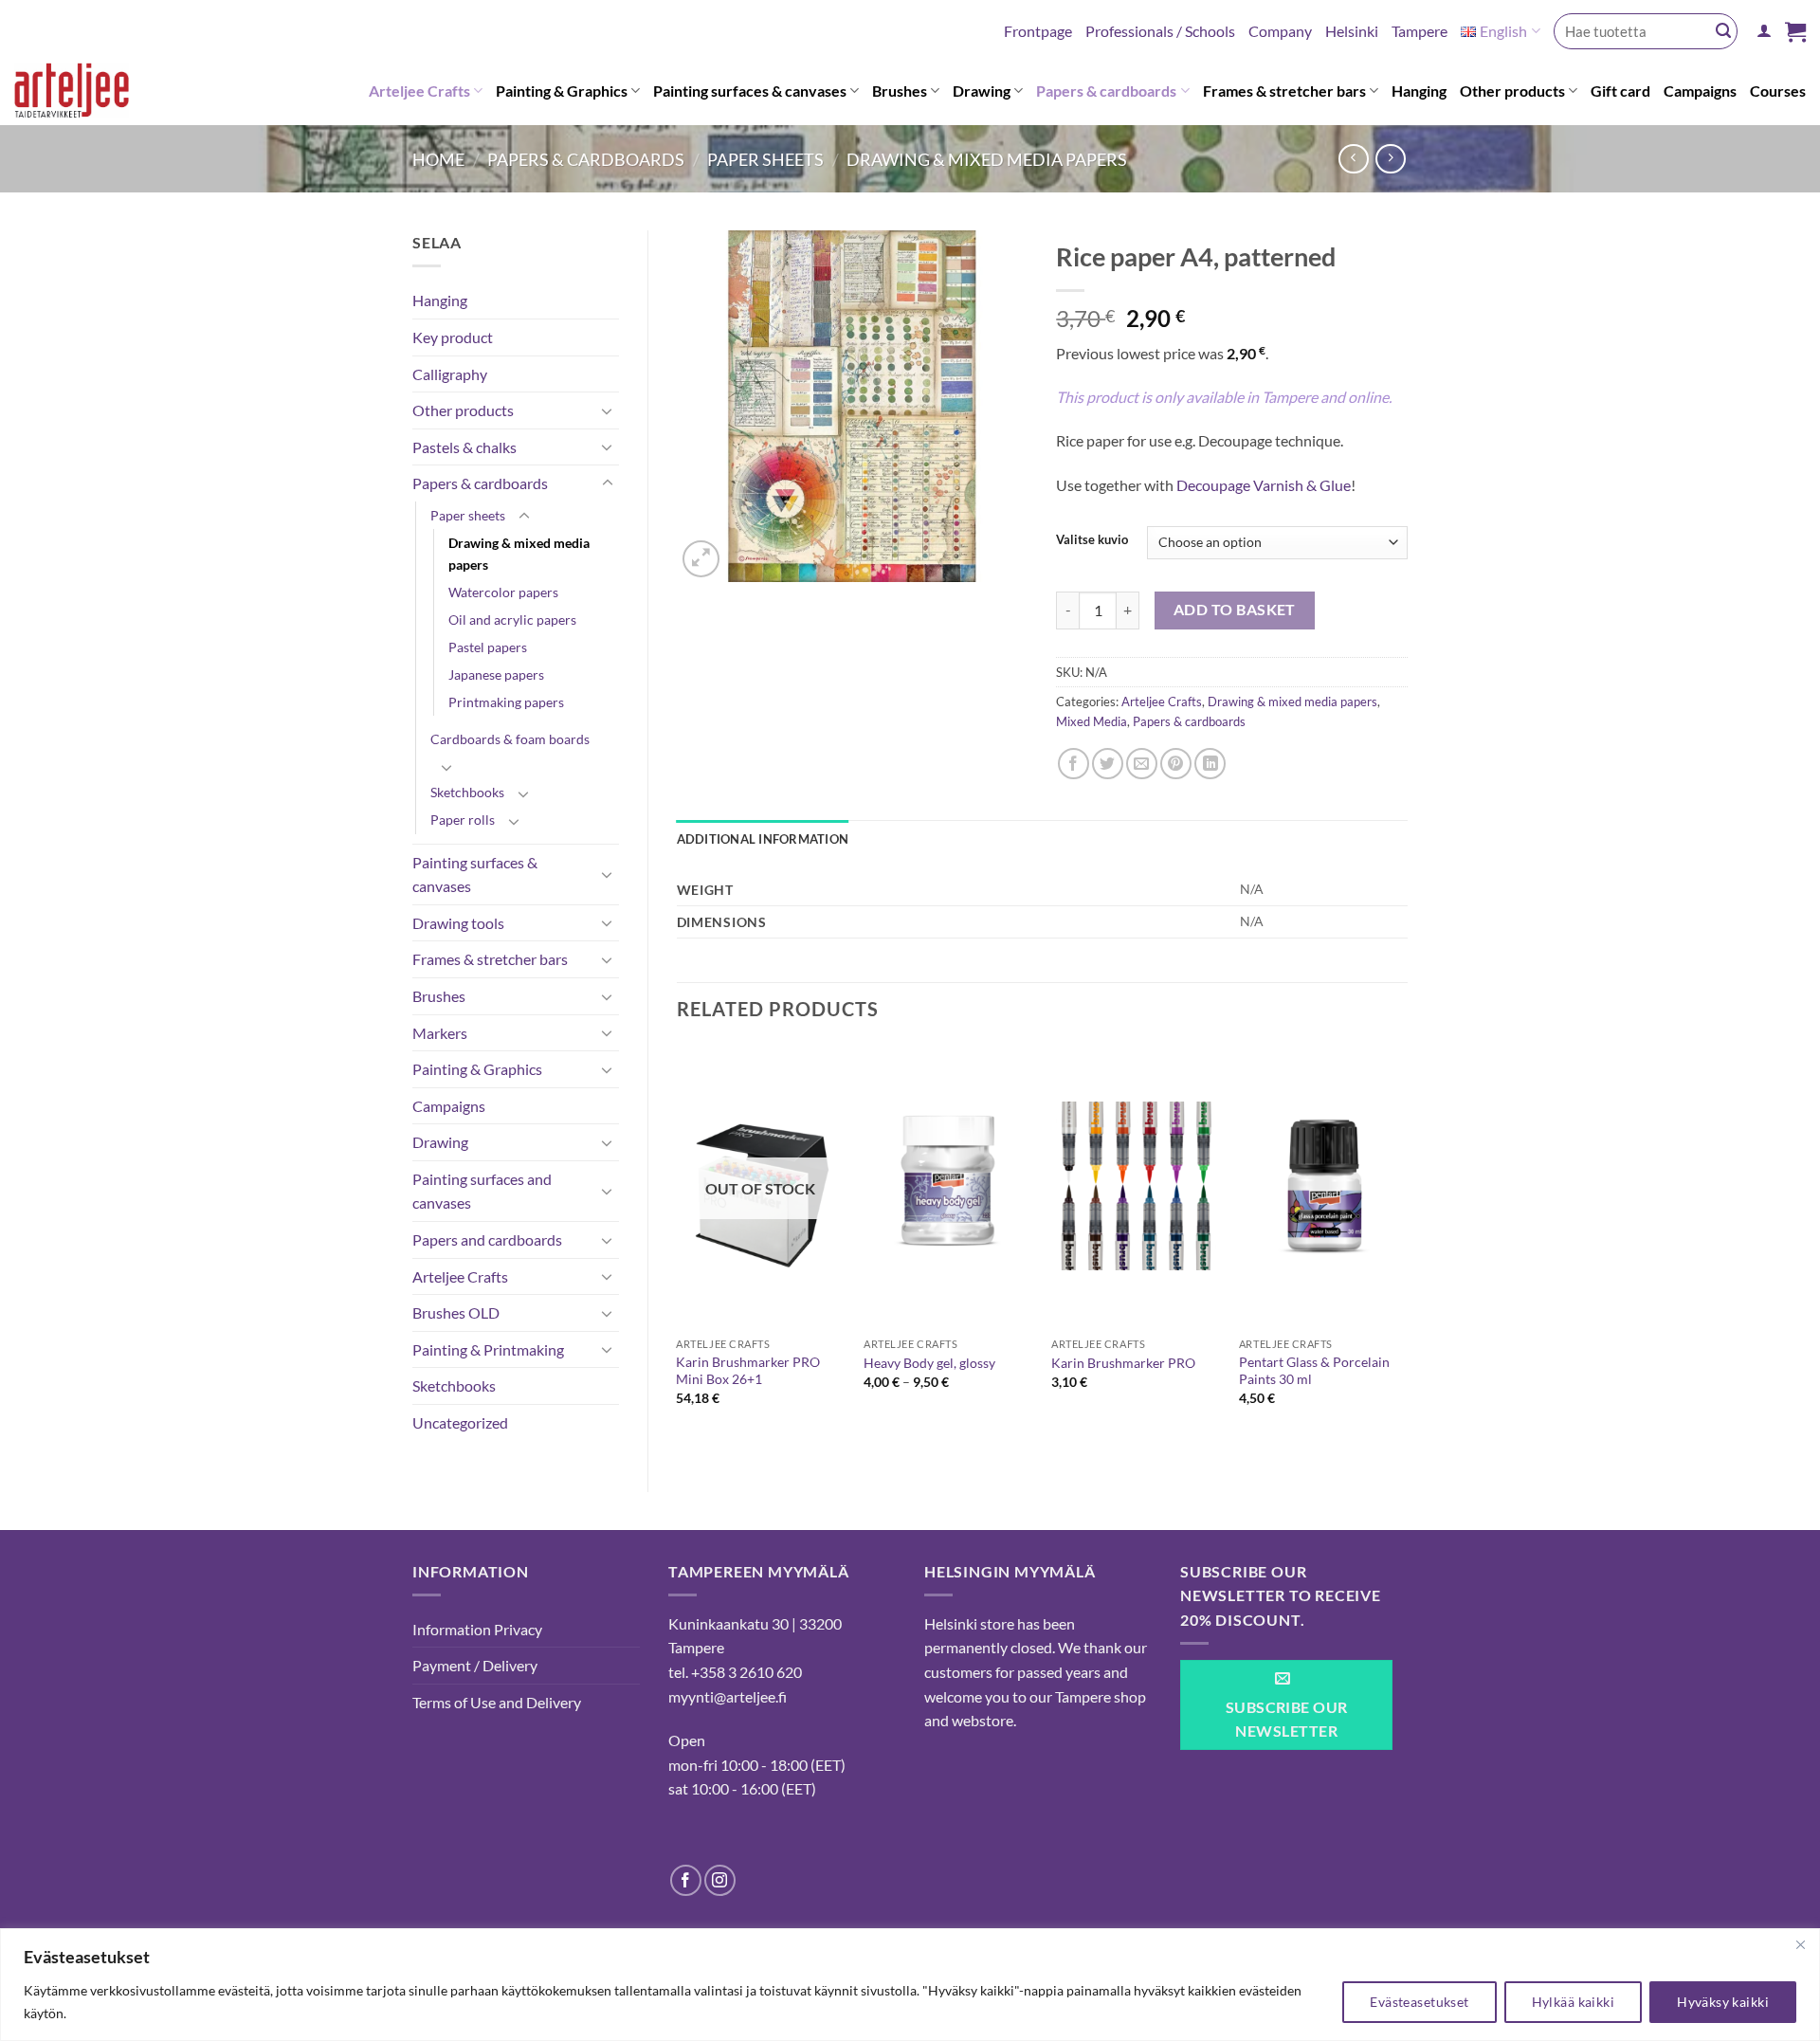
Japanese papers (496, 674)
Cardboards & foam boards (510, 739)
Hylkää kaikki (1573, 2002)
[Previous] (678, 1241)
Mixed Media (1092, 721)
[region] (910, 1985)
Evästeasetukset (1419, 2002)
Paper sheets (765, 159)
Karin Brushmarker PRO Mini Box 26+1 (748, 1371)
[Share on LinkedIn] (1210, 764)
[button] (1764, 31)
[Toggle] (608, 410)
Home (438, 159)
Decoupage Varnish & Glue (1264, 485)
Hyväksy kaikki (1723, 2002)
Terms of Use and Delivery (497, 1702)
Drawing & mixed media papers (987, 159)
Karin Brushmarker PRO (1123, 1363)
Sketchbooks (467, 792)
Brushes (900, 91)
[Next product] (1353, 159)
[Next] (1407, 1241)
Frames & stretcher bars (1284, 91)
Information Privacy (477, 1629)
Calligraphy (450, 374)
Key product (453, 337)
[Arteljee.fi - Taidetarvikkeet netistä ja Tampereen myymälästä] (87, 94)
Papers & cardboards (1106, 91)
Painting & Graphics (562, 91)
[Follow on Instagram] (720, 1880)
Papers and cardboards (487, 1239)
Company (1280, 31)
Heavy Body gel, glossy (929, 1363)
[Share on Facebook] (1074, 764)
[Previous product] (1390, 159)
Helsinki (1352, 31)
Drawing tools (458, 923)
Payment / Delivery (475, 1665)
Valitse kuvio (1092, 540)
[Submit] (1723, 31)
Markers (440, 1033)
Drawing (982, 91)
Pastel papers (488, 647)
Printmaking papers (506, 702)
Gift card (1620, 91)
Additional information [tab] (763, 839)
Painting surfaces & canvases (750, 91)
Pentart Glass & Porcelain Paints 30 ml (1314, 1371)
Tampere (1420, 31)
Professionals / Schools (1160, 31)
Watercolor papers (503, 592)
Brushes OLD (456, 1312)
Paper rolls (463, 820)
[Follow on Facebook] (686, 1880)
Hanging (1419, 91)
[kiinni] (1800, 1944)
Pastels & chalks (464, 447)
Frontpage (1038, 31)
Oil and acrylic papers (512, 620)
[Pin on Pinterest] (1176, 764)
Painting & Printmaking (488, 1349)
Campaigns (1700, 91)
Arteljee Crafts (419, 91)
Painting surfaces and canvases (482, 1191)
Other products (1512, 91)
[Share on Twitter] (1108, 764)
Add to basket (1235, 610)
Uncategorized (460, 1422)
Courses (1778, 91)
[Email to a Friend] (1142, 764)
